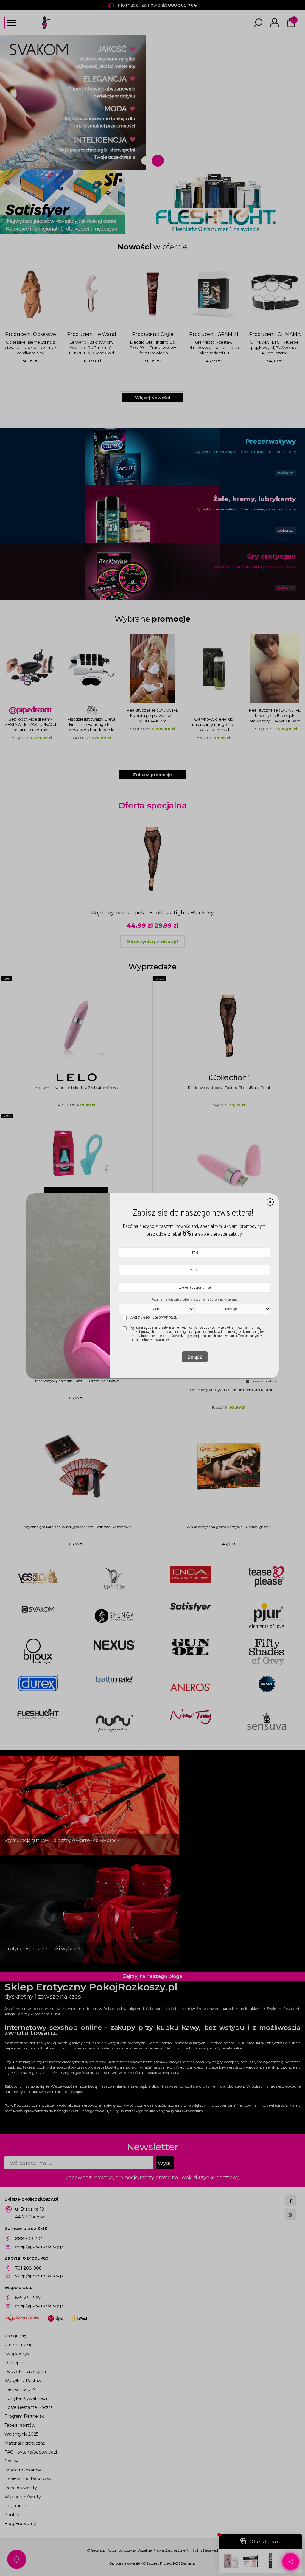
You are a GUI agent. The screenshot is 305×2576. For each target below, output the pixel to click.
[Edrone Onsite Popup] (152, 1288)
